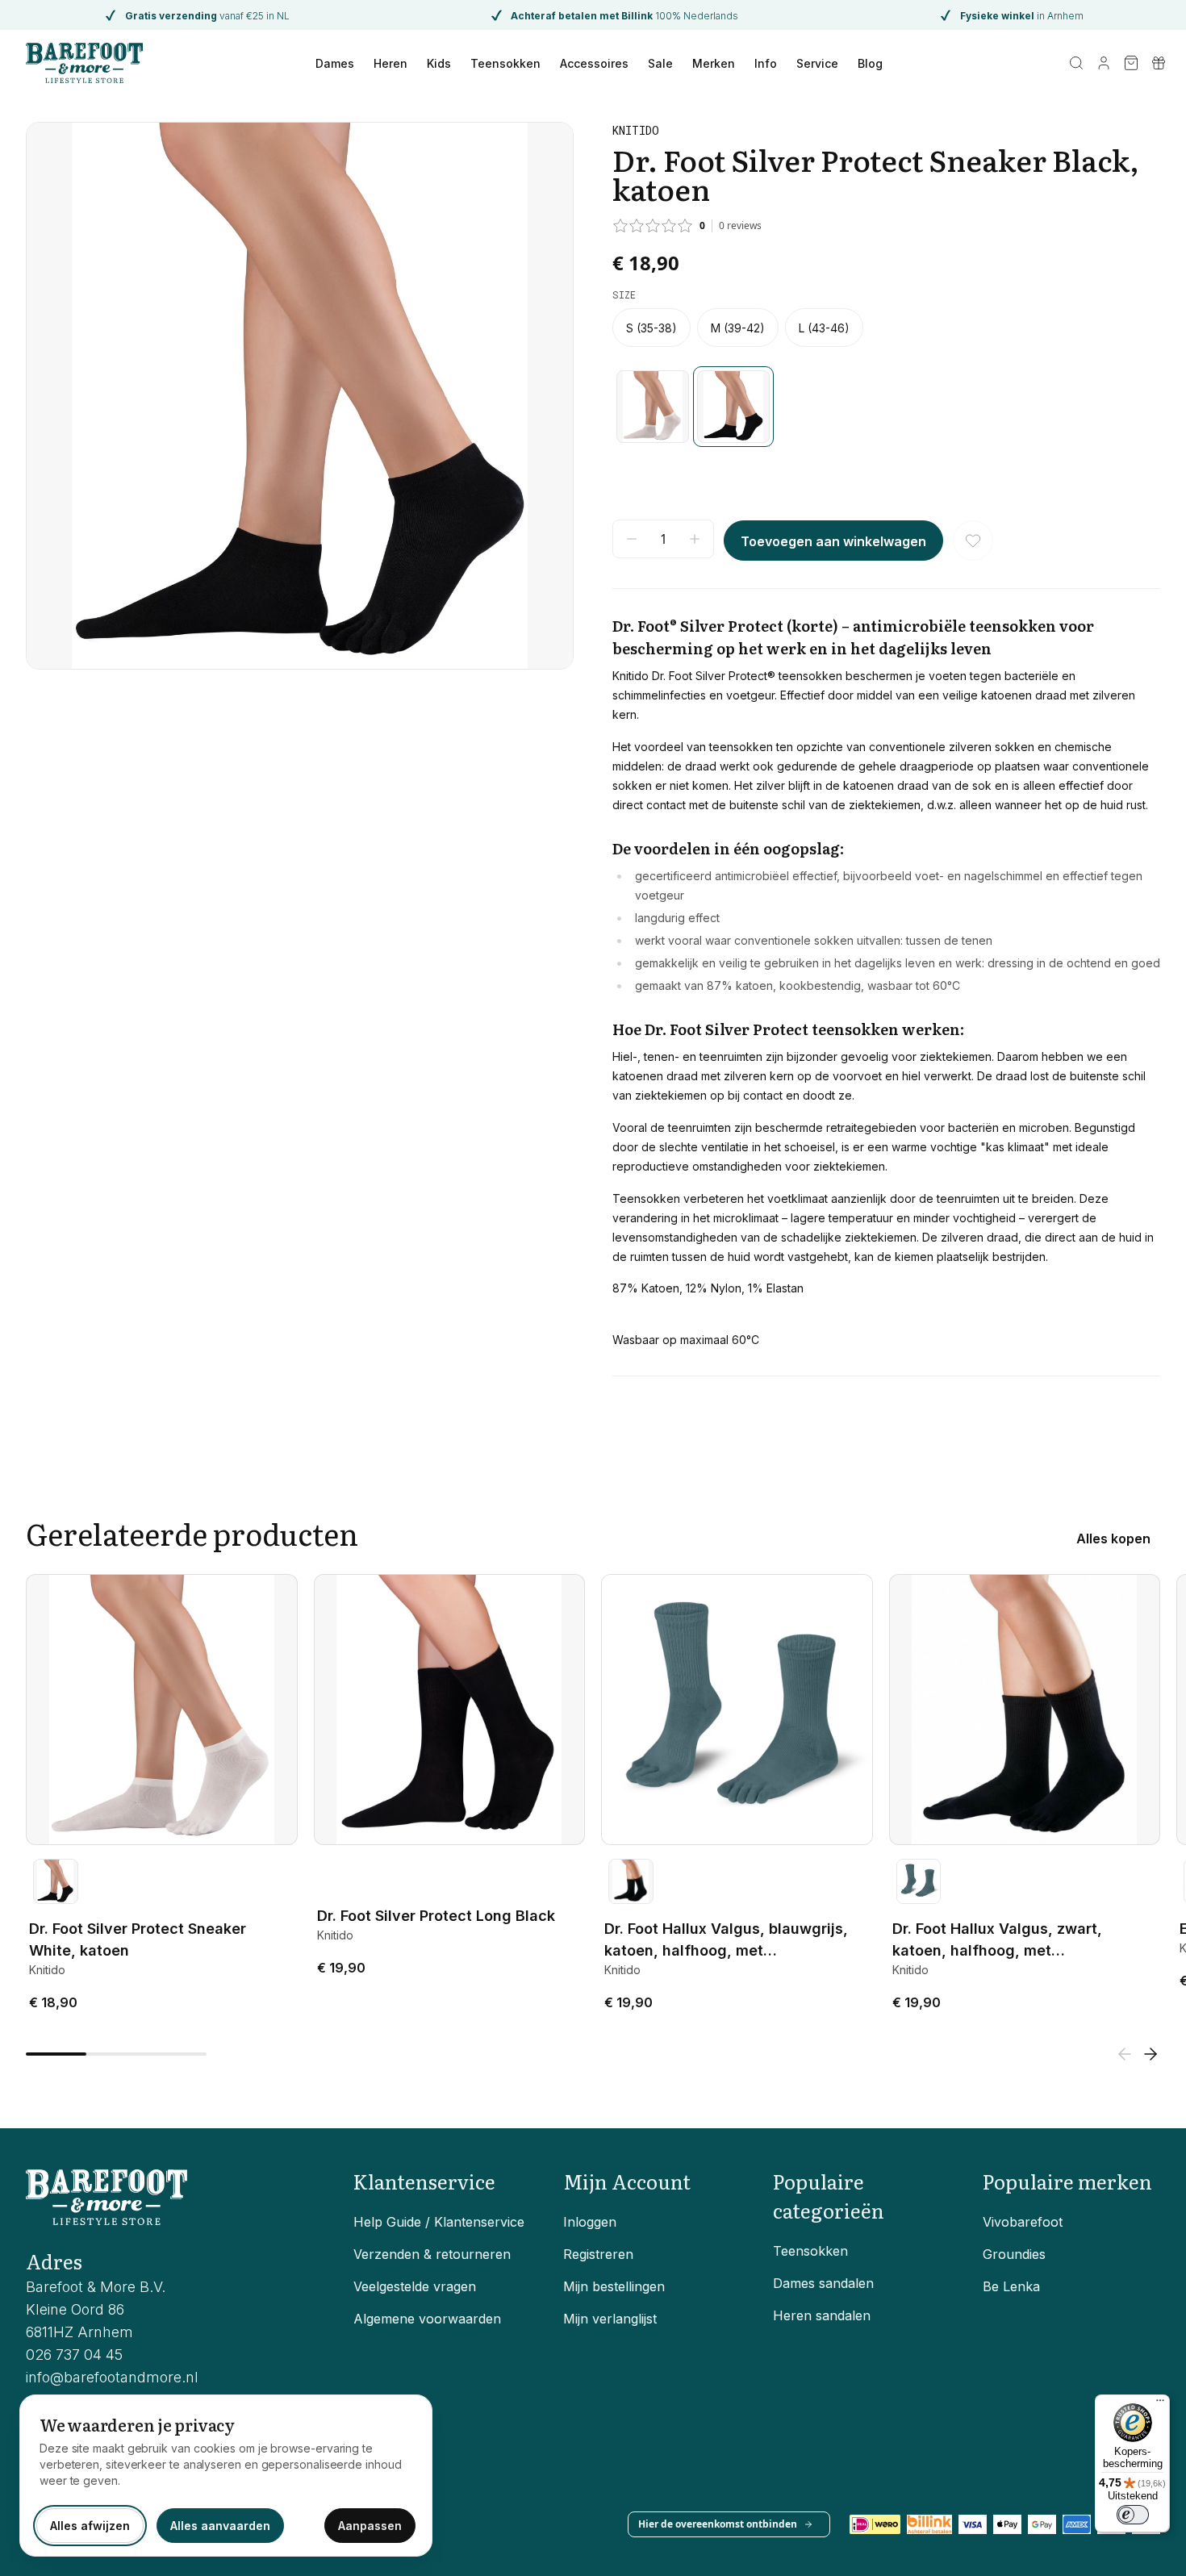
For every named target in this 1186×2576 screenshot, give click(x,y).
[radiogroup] (886, 328)
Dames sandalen (823, 2283)
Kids (439, 63)
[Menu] (1160, 2404)
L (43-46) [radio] (824, 328)
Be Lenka (1011, 2286)
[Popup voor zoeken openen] (1076, 63)
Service (817, 63)
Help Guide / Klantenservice (439, 2222)
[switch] (1133, 2515)
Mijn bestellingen (614, 2286)
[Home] (84, 63)
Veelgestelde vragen (415, 2286)
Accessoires (594, 63)
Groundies (1014, 2254)
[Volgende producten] (1151, 2054)
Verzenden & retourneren (432, 2254)
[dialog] (226, 2476)
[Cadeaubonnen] (1159, 63)
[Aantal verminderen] (632, 539)
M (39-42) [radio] (738, 328)
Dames (335, 63)
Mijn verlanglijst (610, 2319)
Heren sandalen (822, 2315)
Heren (390, 63)
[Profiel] (1104, 63)
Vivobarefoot (1023, 2222)
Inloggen (590, 2222)
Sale (660, 63)
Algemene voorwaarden (427, 2319)
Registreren (598, 2254)
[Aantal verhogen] (695, 539)
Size (624, 294)
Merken (714, 63)
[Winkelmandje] (1131, 63)
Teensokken (505, 63)
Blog (870, 63)
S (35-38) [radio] (651, 328)
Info (766, 63)
